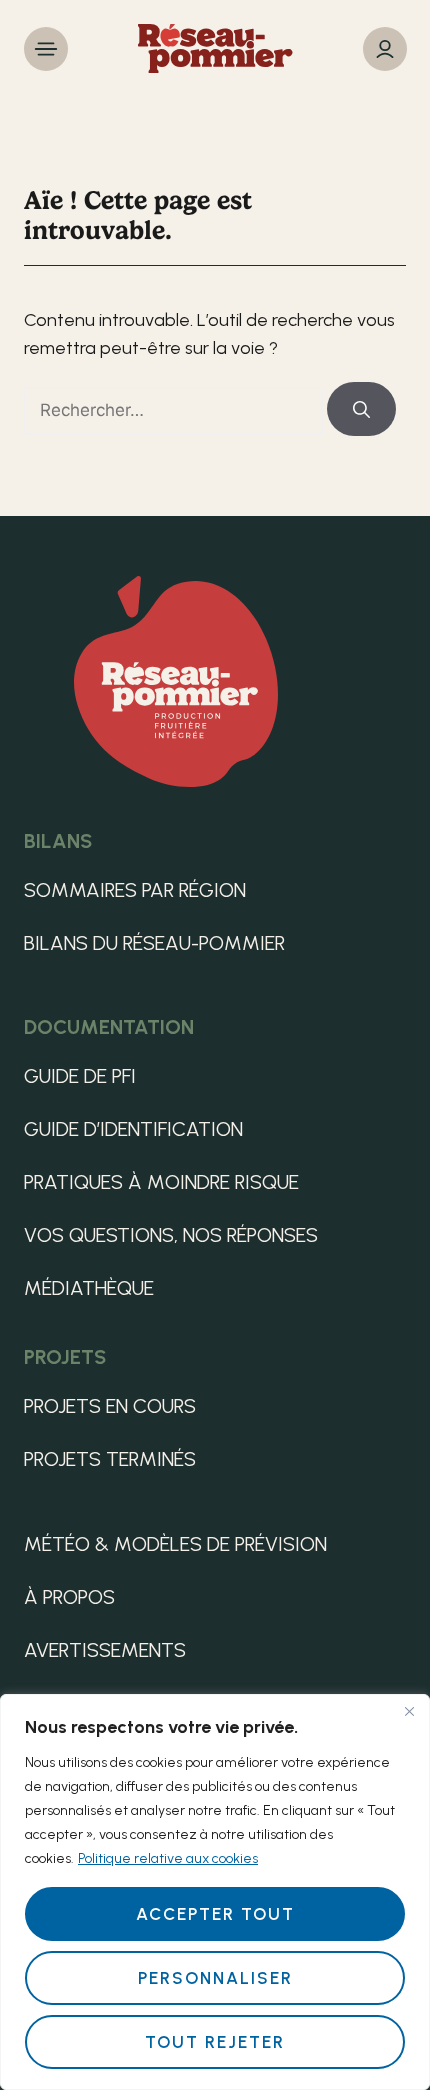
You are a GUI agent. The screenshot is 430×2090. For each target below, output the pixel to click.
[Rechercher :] (175, 410)
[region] (215, 1892)
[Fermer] (409, 1711)
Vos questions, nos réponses (171, 1235)
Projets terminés (110, 1459)
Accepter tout (215, 1914)
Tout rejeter (215, 2042)
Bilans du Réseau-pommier (154, 943)
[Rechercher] (361, 409)
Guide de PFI (80, 1076)
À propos (69, 1597)
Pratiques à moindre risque (161, 1182)
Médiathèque (89, 1288)
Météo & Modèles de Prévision (175, 1544)
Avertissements (105, 1650)
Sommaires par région (135, 890)
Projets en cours (110, 1406)
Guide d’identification (133, 1129)
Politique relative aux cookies (168, 1858)
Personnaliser (215, 1978)
